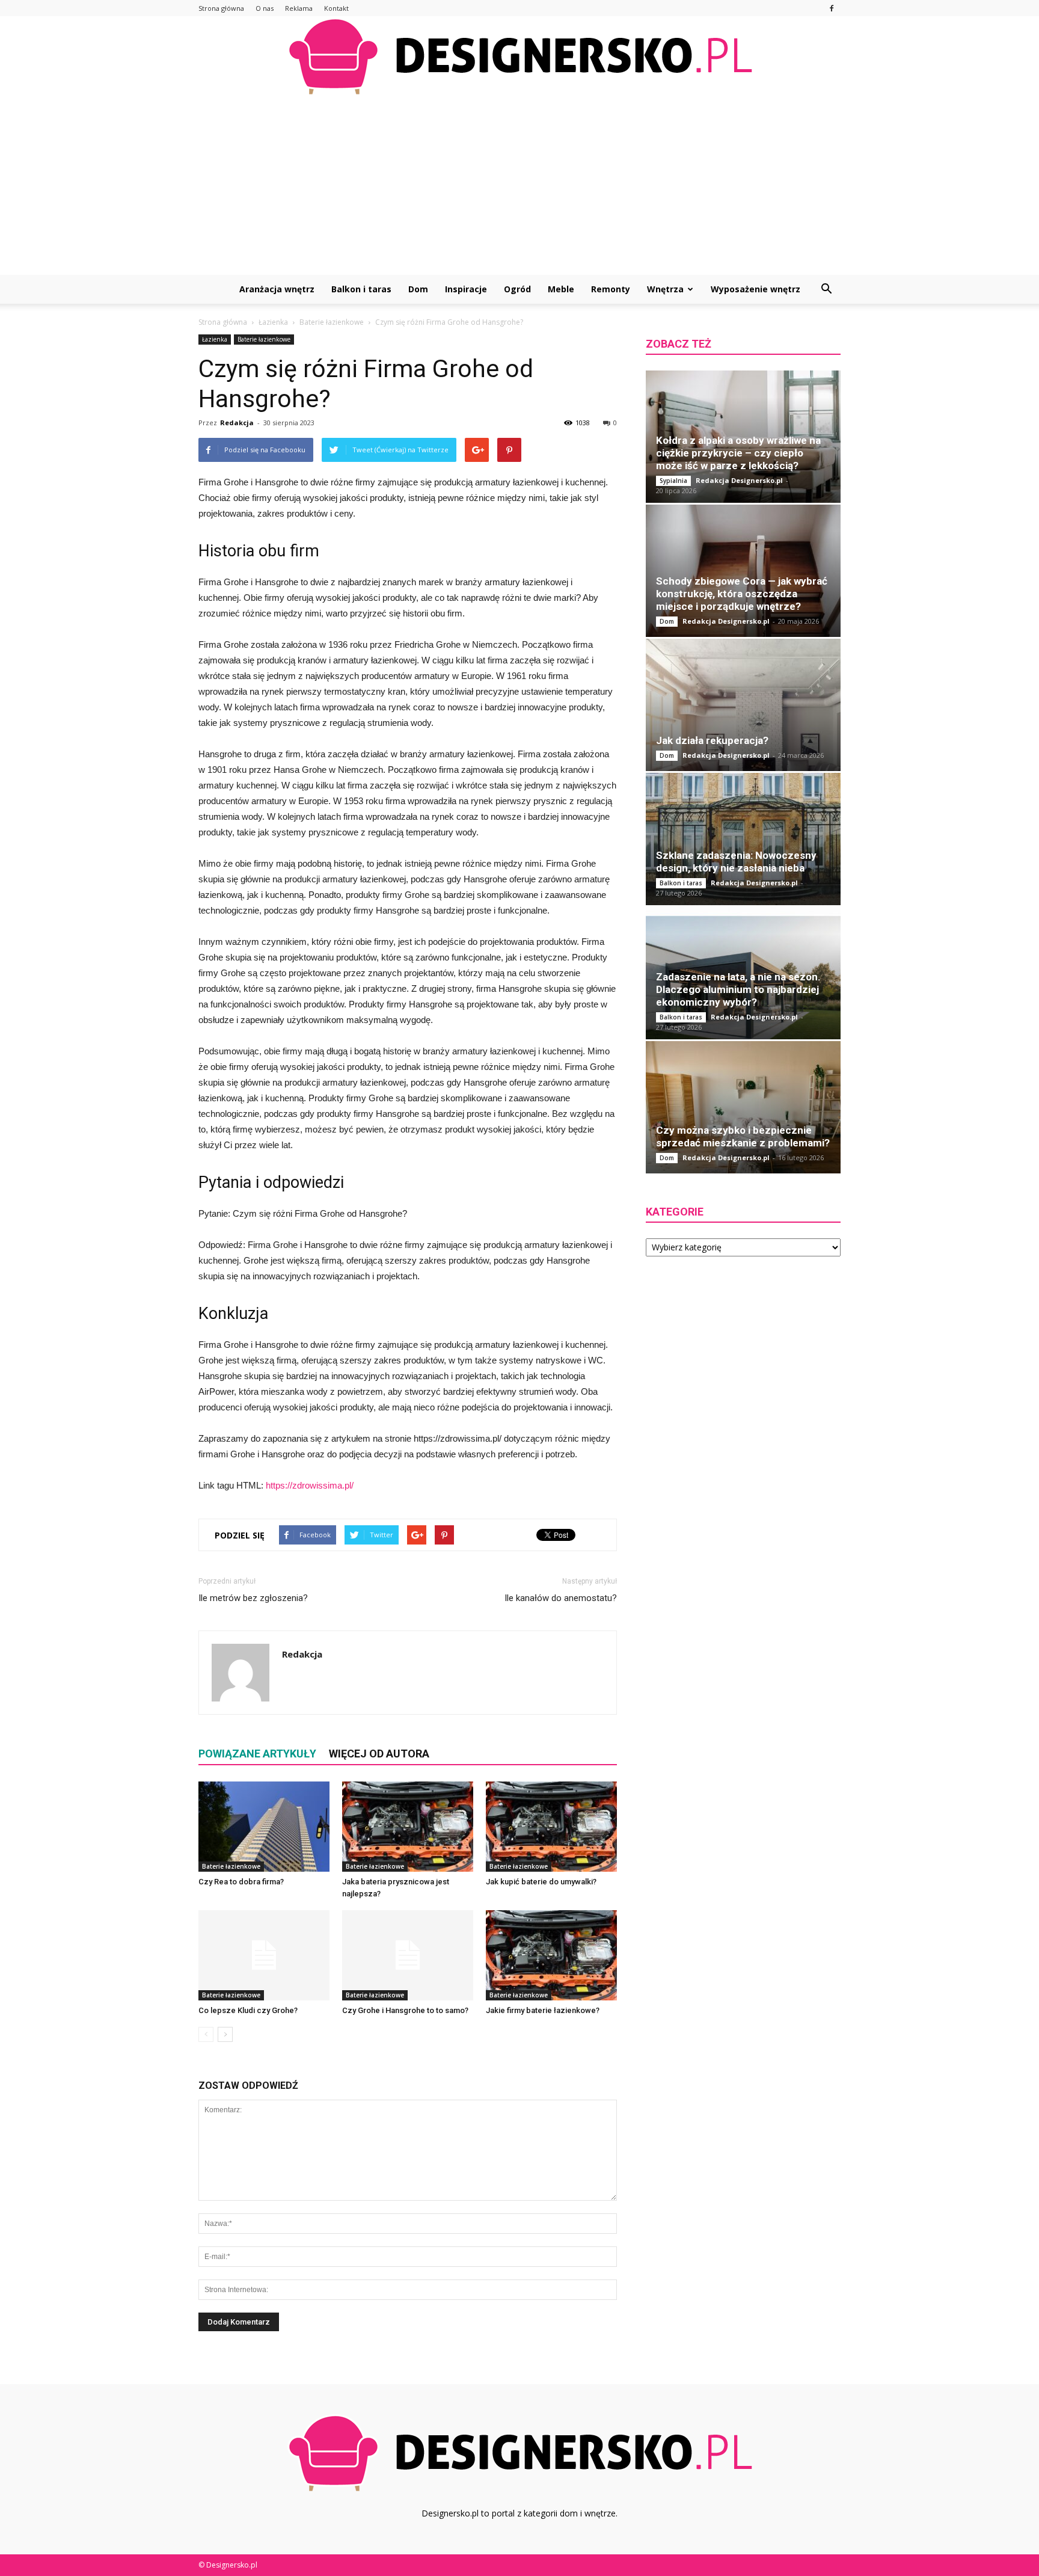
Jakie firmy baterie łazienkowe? (543, 2010)
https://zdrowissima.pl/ (310, 1485)
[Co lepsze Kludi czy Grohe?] (264, 1955)
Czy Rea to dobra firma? (241, 1882)
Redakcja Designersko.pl (739, 480)
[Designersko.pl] (519, 56)
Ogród (517, 289)
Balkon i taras (361, 289)
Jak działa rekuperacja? (712, 740)
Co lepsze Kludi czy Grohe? (248, 2010)
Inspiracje (466, 289)
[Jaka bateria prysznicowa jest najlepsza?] (408, 1827)
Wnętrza (665, 289)
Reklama (299, 8)
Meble (561, 289)
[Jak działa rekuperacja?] (743, 705)
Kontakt (336, 8)
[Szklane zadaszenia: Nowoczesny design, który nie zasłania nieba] (743, 839)
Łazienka (215, 339)
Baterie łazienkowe (264, 339)
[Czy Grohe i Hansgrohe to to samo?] (408, 1955)
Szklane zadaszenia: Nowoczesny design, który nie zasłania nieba (736, 862)
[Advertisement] (519, 185)
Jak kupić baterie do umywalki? (541, 1882)
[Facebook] (832, 8)
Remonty (611, 289)
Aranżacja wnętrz (277, 289)
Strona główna (221, 8)
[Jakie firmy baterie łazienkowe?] (551, 1955)
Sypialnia (673, 481)
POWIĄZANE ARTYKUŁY (257, 1754)
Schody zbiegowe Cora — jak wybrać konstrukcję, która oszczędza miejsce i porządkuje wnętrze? (742, 594)
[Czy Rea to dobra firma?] (264, 1827)
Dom (418, 289)
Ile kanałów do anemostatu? (561, 1598)
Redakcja (237, 423)
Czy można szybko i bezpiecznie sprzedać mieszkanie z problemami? (743, 1136)
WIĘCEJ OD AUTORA (379, 1754)
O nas (265, 8)
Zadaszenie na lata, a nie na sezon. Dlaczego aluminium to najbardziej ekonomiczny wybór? (738, 989)
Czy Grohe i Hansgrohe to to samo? (405, 2010)
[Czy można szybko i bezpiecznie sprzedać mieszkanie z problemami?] (743, 1107)
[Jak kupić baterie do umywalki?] (551, 1827)
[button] (826, 289)
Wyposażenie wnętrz (755, 289)
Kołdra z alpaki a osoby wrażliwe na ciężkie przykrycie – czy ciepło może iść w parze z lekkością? (738, 453)
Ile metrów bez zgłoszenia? (253, 1598)
